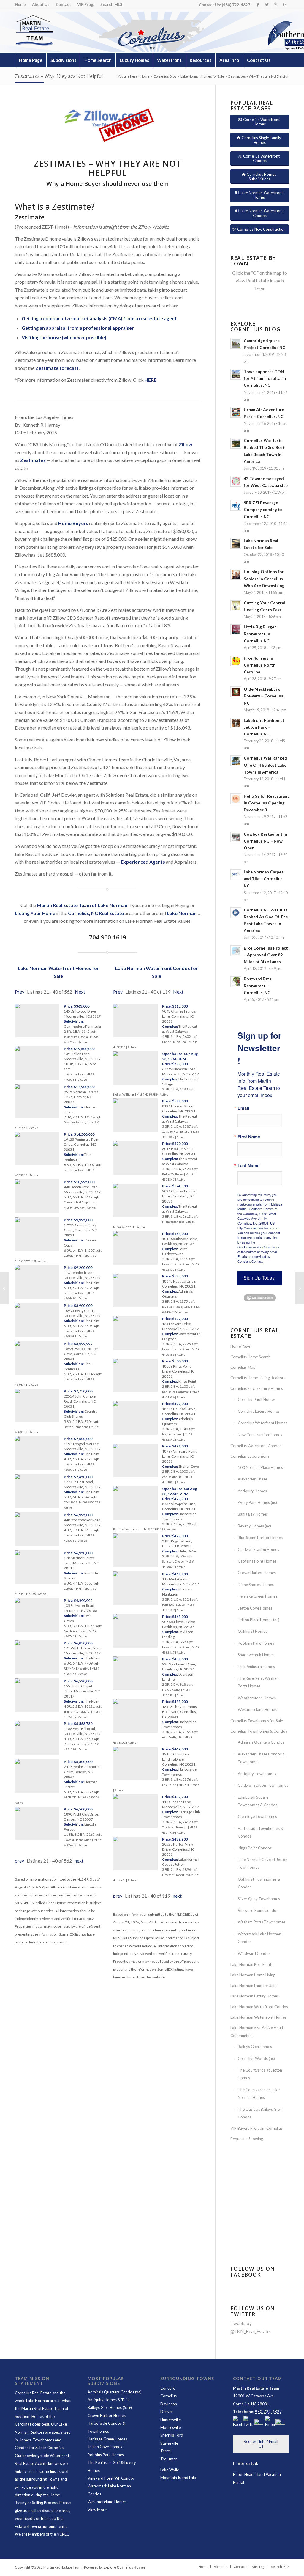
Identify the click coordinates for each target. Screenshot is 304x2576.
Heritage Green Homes (258, 1596)
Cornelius (168, 2396)
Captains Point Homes (257, 1561)
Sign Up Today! (260, 1278)
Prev (20, 992)
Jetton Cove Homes (255, 1608)
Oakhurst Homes (252, 1631)
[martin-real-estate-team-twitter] (248, 2422)
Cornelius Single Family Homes (257, 1388)
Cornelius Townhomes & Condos (259, 1731)
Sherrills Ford (172, 2435)
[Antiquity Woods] (5, 1288)
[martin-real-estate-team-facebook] (238, 2422)
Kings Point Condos (255, 1848)
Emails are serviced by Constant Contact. (254, 1259)
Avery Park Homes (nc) (257, 1502)
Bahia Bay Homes (253, 1514)
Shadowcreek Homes (256, 1655)
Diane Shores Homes (256, 1585)
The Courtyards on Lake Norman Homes (259, 2094)
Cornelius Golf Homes (257, 1399)
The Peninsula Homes (256, 1667)
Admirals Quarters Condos (261, 1742)
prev (19, 1861)
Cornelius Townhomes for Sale (257, 1721)
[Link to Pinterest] (276, 4)
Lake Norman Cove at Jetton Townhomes (263, 1863)
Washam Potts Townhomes (262, 1922)
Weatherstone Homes (257, 1698)
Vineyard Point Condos (258, 1910)
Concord (168, 2388)
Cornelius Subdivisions (250, 1456)
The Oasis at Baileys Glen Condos (260, 2113)
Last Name (248, 1166)
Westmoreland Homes (257, 1709)
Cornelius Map (243, 1367)
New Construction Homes (260, 1435)
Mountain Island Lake (179, 2478)
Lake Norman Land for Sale (253, 1986)
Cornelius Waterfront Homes (263, 1423)
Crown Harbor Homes (257, 1573)
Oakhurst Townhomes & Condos (259, 1883)
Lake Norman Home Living (253, 1975)
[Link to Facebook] (258, 4)
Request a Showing (247, 2139)
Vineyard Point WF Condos (111, 2478)
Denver (167, 2412)
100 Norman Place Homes (260, 1467)
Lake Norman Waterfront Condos (259, 2007)
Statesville (169, 2443)
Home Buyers (73, 523)
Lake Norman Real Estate (252, 1964)
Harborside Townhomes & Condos (261, 1832)
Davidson (169, 2404)
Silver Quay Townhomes (259, 1899)
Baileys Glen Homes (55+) (110, 2407)
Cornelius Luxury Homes (259, 1411)
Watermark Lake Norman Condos (259, 1938)
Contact (63, 4)
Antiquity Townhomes (257, 1774)
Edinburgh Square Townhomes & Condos (258, 1801)
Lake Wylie (170, 2470)
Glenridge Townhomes (257, 1816)
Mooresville (171, 2427)
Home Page (240, 1346)
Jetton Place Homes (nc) (259, 1620)
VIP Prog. (86, 4)
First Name (249, 1137)
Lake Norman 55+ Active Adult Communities (257, 2031)
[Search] (276, 75)
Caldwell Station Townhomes (263, 1785)
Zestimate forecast (57, 368)
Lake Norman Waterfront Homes (258, 2017)
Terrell (166, 2451)
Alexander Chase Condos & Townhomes (262, 1758)
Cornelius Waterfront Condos (256, 1446)
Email (243, 1108)
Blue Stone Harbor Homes (260, 1538)
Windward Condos (254, 1953)
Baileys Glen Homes (255, 2047)
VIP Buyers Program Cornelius (256, 2128)
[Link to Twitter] (267, 4)
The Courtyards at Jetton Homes (260, 2074)
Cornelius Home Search (250, 1357)
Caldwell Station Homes (258, 1549)
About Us (41, 4)
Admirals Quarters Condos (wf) (115, 2392)
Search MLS (111, 4)
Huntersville (171, 2420)
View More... (98, 2510)
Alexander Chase (252, 1479)
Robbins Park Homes (256, 1643)
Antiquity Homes (252, 1491)
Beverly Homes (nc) (254, 1526)
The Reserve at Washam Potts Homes (259, 1682)
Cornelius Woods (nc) (256, 2058)
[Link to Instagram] (285, 4)
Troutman (169, 2459)
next (79, 1861)
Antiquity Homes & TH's (108, 2400)
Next (80, 992)
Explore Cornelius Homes (124, 2567)
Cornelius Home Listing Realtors (258, 1378)
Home (20, 4)
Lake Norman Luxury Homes (255, 1996)
